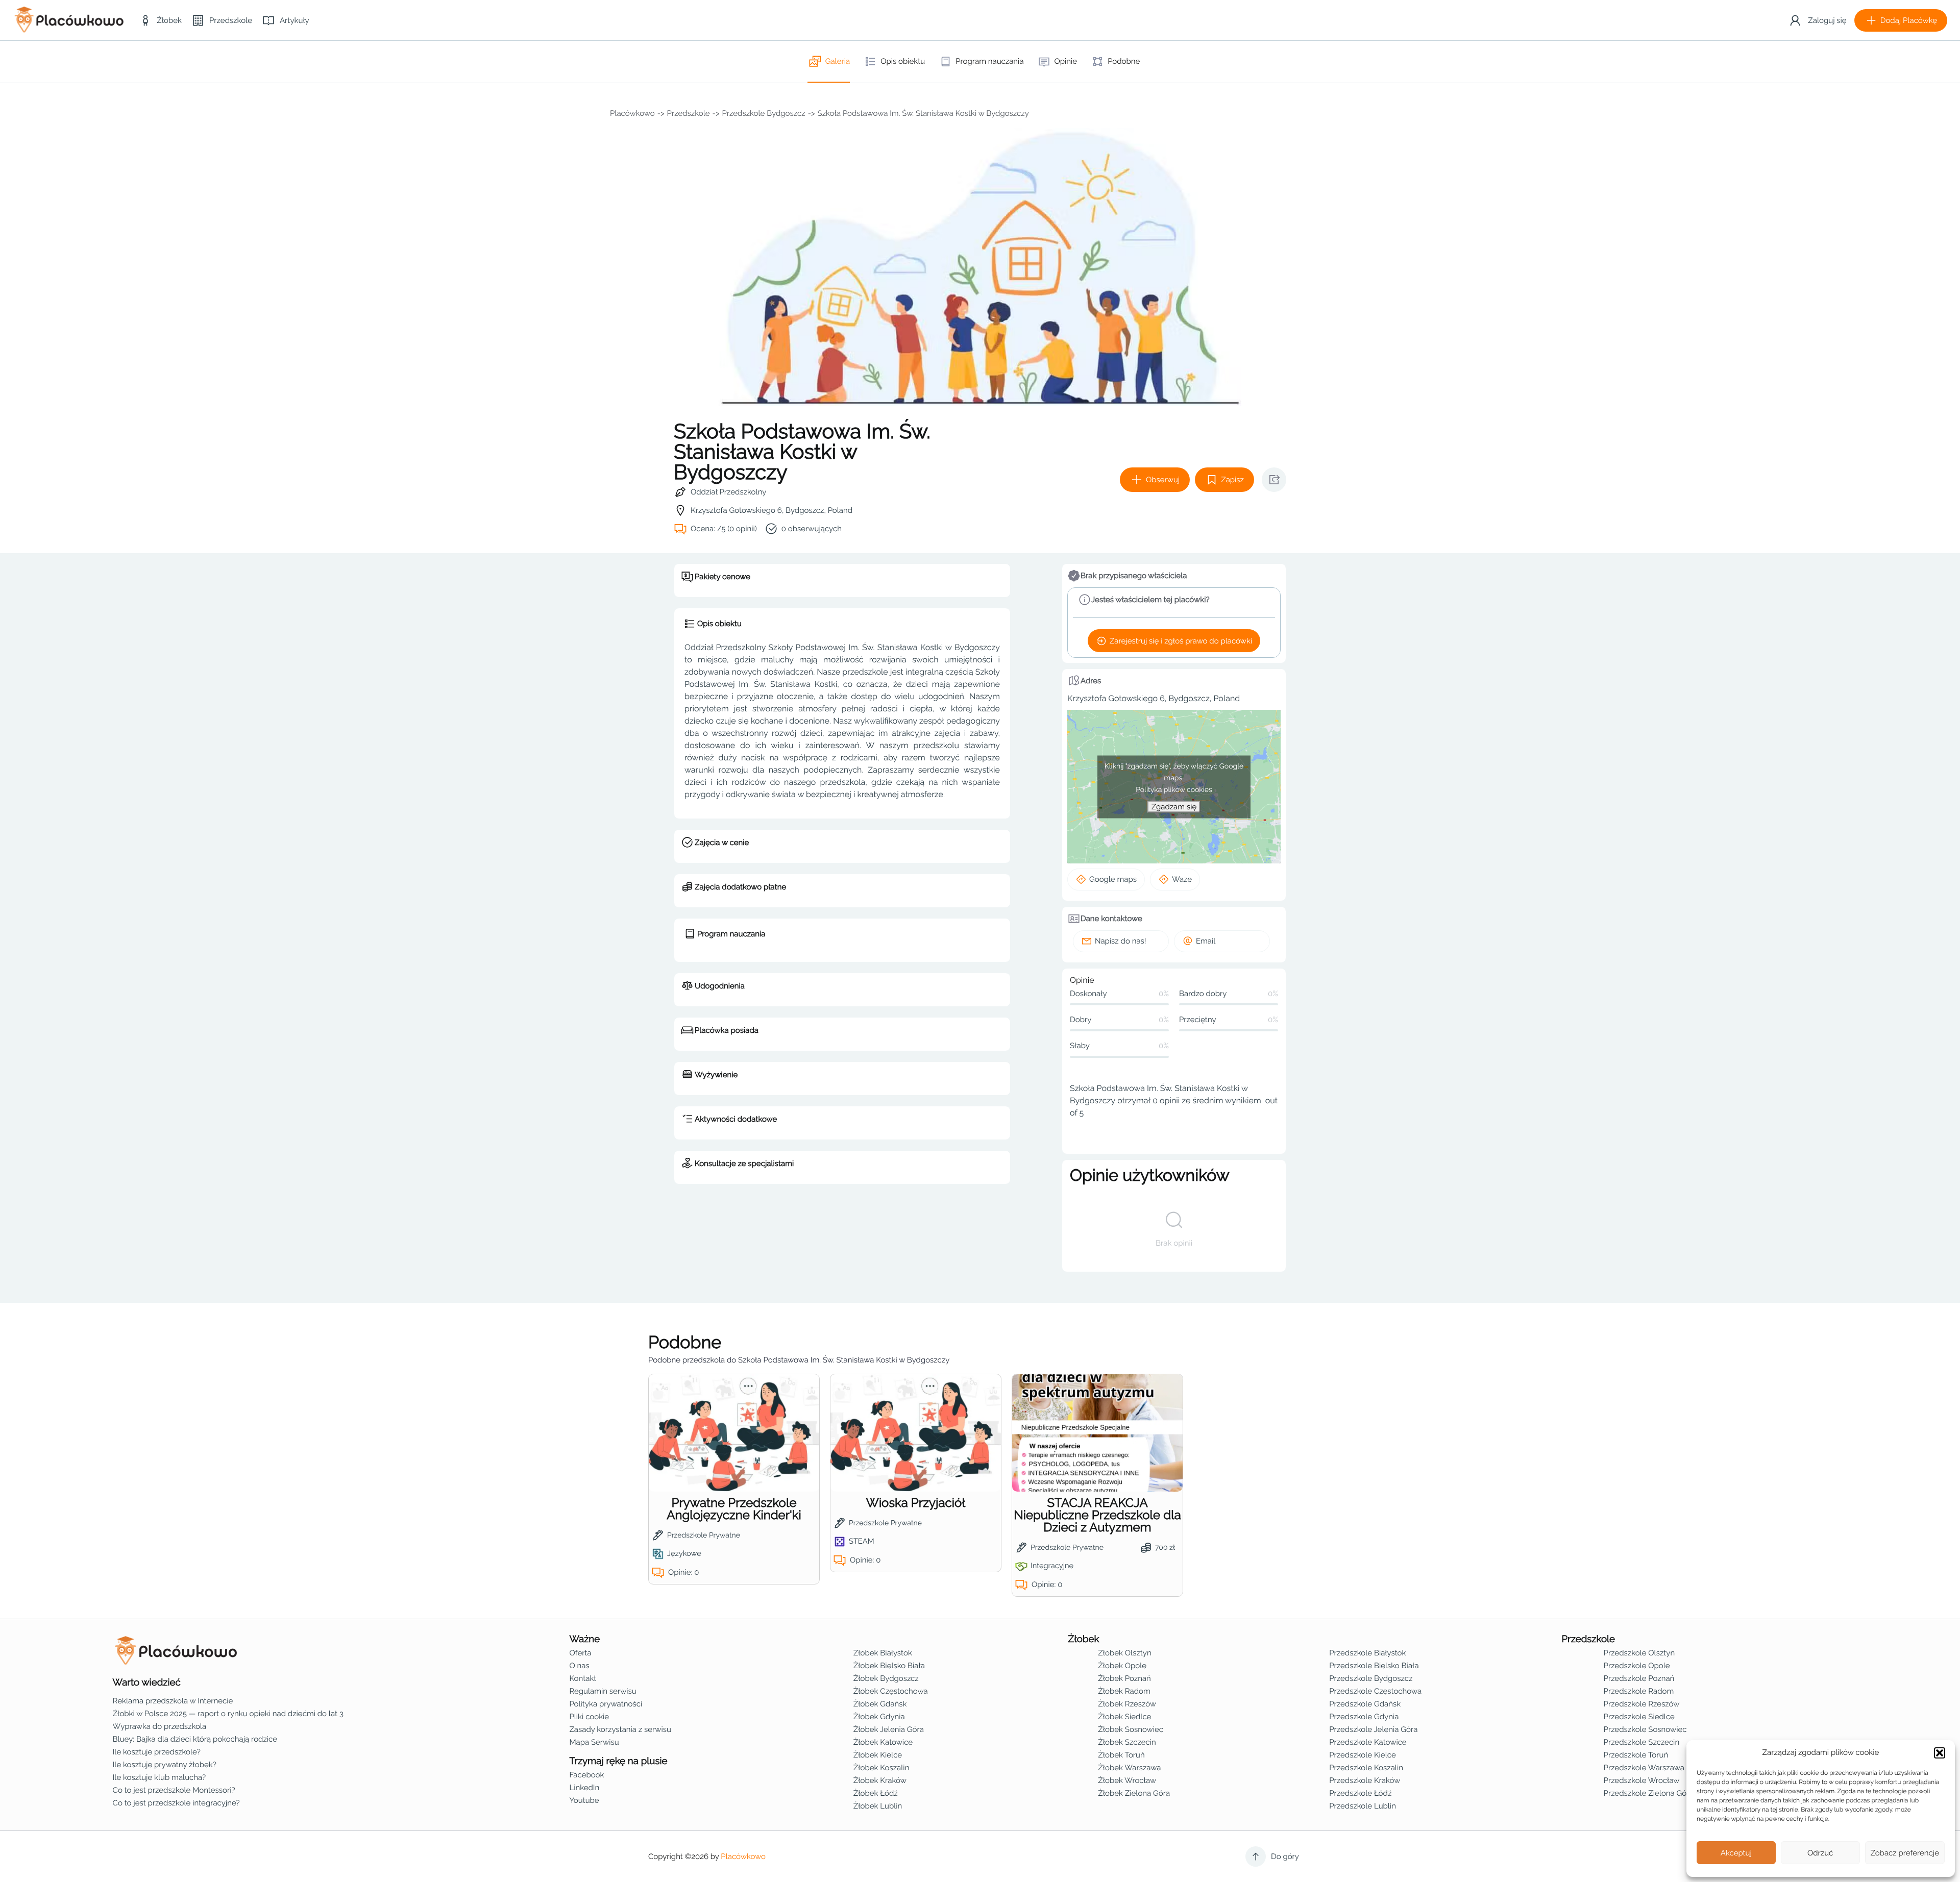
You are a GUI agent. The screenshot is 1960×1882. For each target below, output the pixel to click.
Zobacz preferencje (1905, 1853)
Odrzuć (1820, 1853)
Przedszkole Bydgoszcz (764, 113)
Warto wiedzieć (147, 1682)
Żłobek (1084, 1639)
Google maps (1113, 879)
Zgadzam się (1174, 806)
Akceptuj (1736, 1853)
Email (1206, 941)
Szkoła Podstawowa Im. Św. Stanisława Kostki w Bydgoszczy (923, 113)
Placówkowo (632, 113)
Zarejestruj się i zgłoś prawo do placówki (1181, 641)
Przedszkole (689, 113)
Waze (1182, 879)
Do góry (1285, 1856)
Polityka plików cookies (1174, 789)
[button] (1940, 1753)
